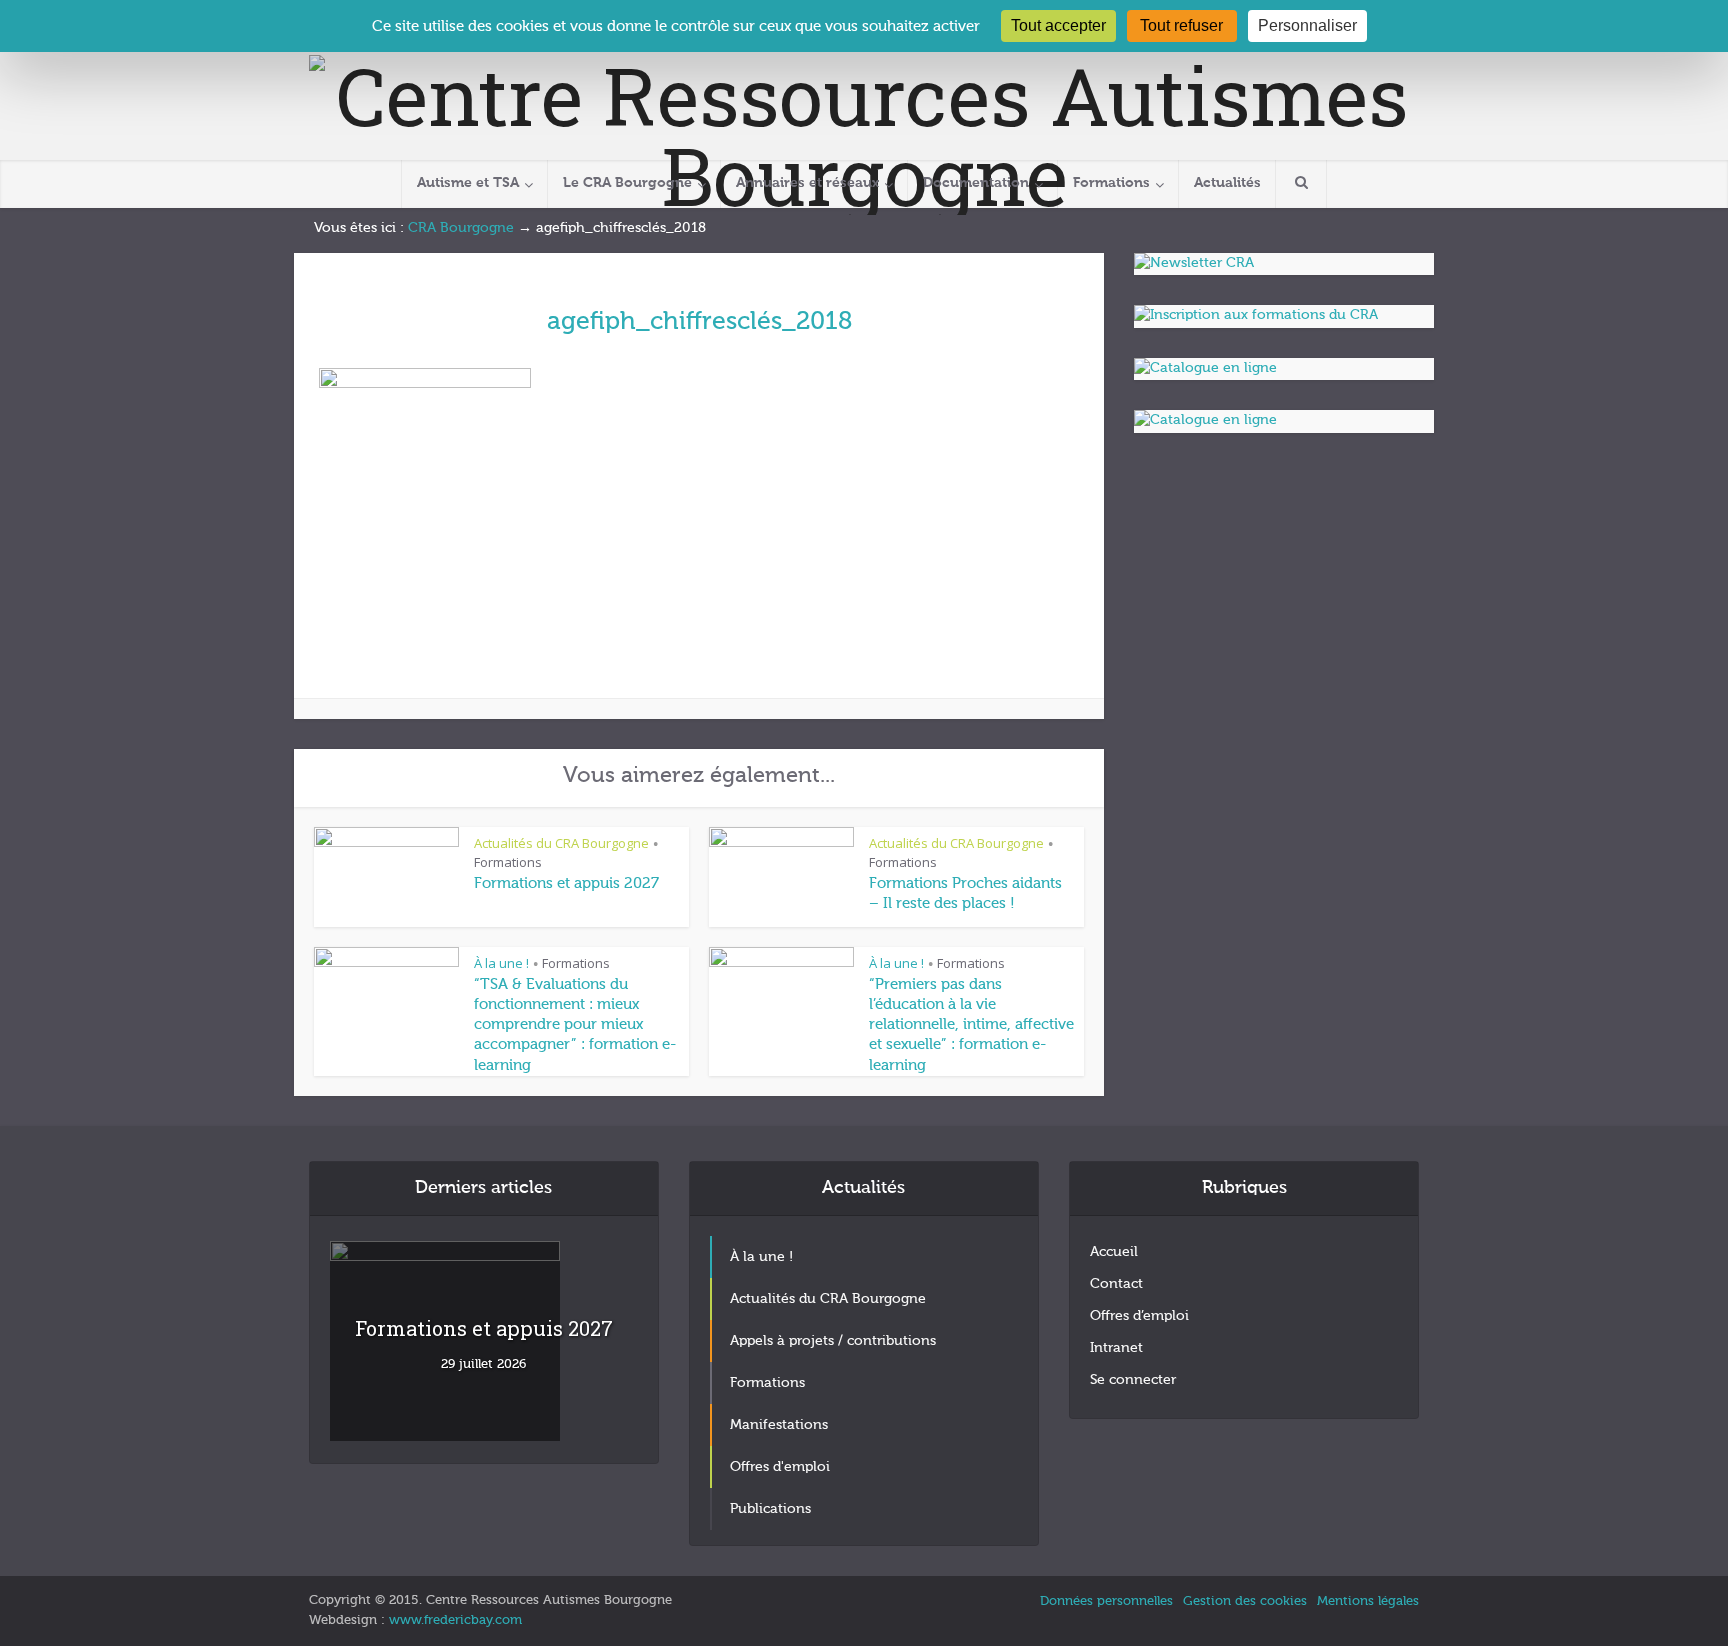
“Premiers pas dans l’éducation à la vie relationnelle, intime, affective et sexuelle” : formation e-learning (971, 1025)
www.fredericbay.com (455, 1620)
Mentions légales (1368, 1601)
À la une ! (501, 963)
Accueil (1114, 1252)
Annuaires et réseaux (807, 183)
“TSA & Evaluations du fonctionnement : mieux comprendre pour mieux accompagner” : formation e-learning (575, 1025)
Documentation (976, 183)
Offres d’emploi (1139, 1316)
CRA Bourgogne (461, 228)
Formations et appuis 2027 (566, 883)
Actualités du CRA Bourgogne (561, 843)
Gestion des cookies (1245, 1601)
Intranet (1116, 1348)
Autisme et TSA (468, 183)
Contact (1116, 1284)
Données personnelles (1106, 1601)
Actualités (1227, 183)
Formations (1111, 183)
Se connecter (1133, 1380)
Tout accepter (1058, 25)
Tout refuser (1181, 25)
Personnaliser (1307, 25)
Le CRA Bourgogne (627, 183)
